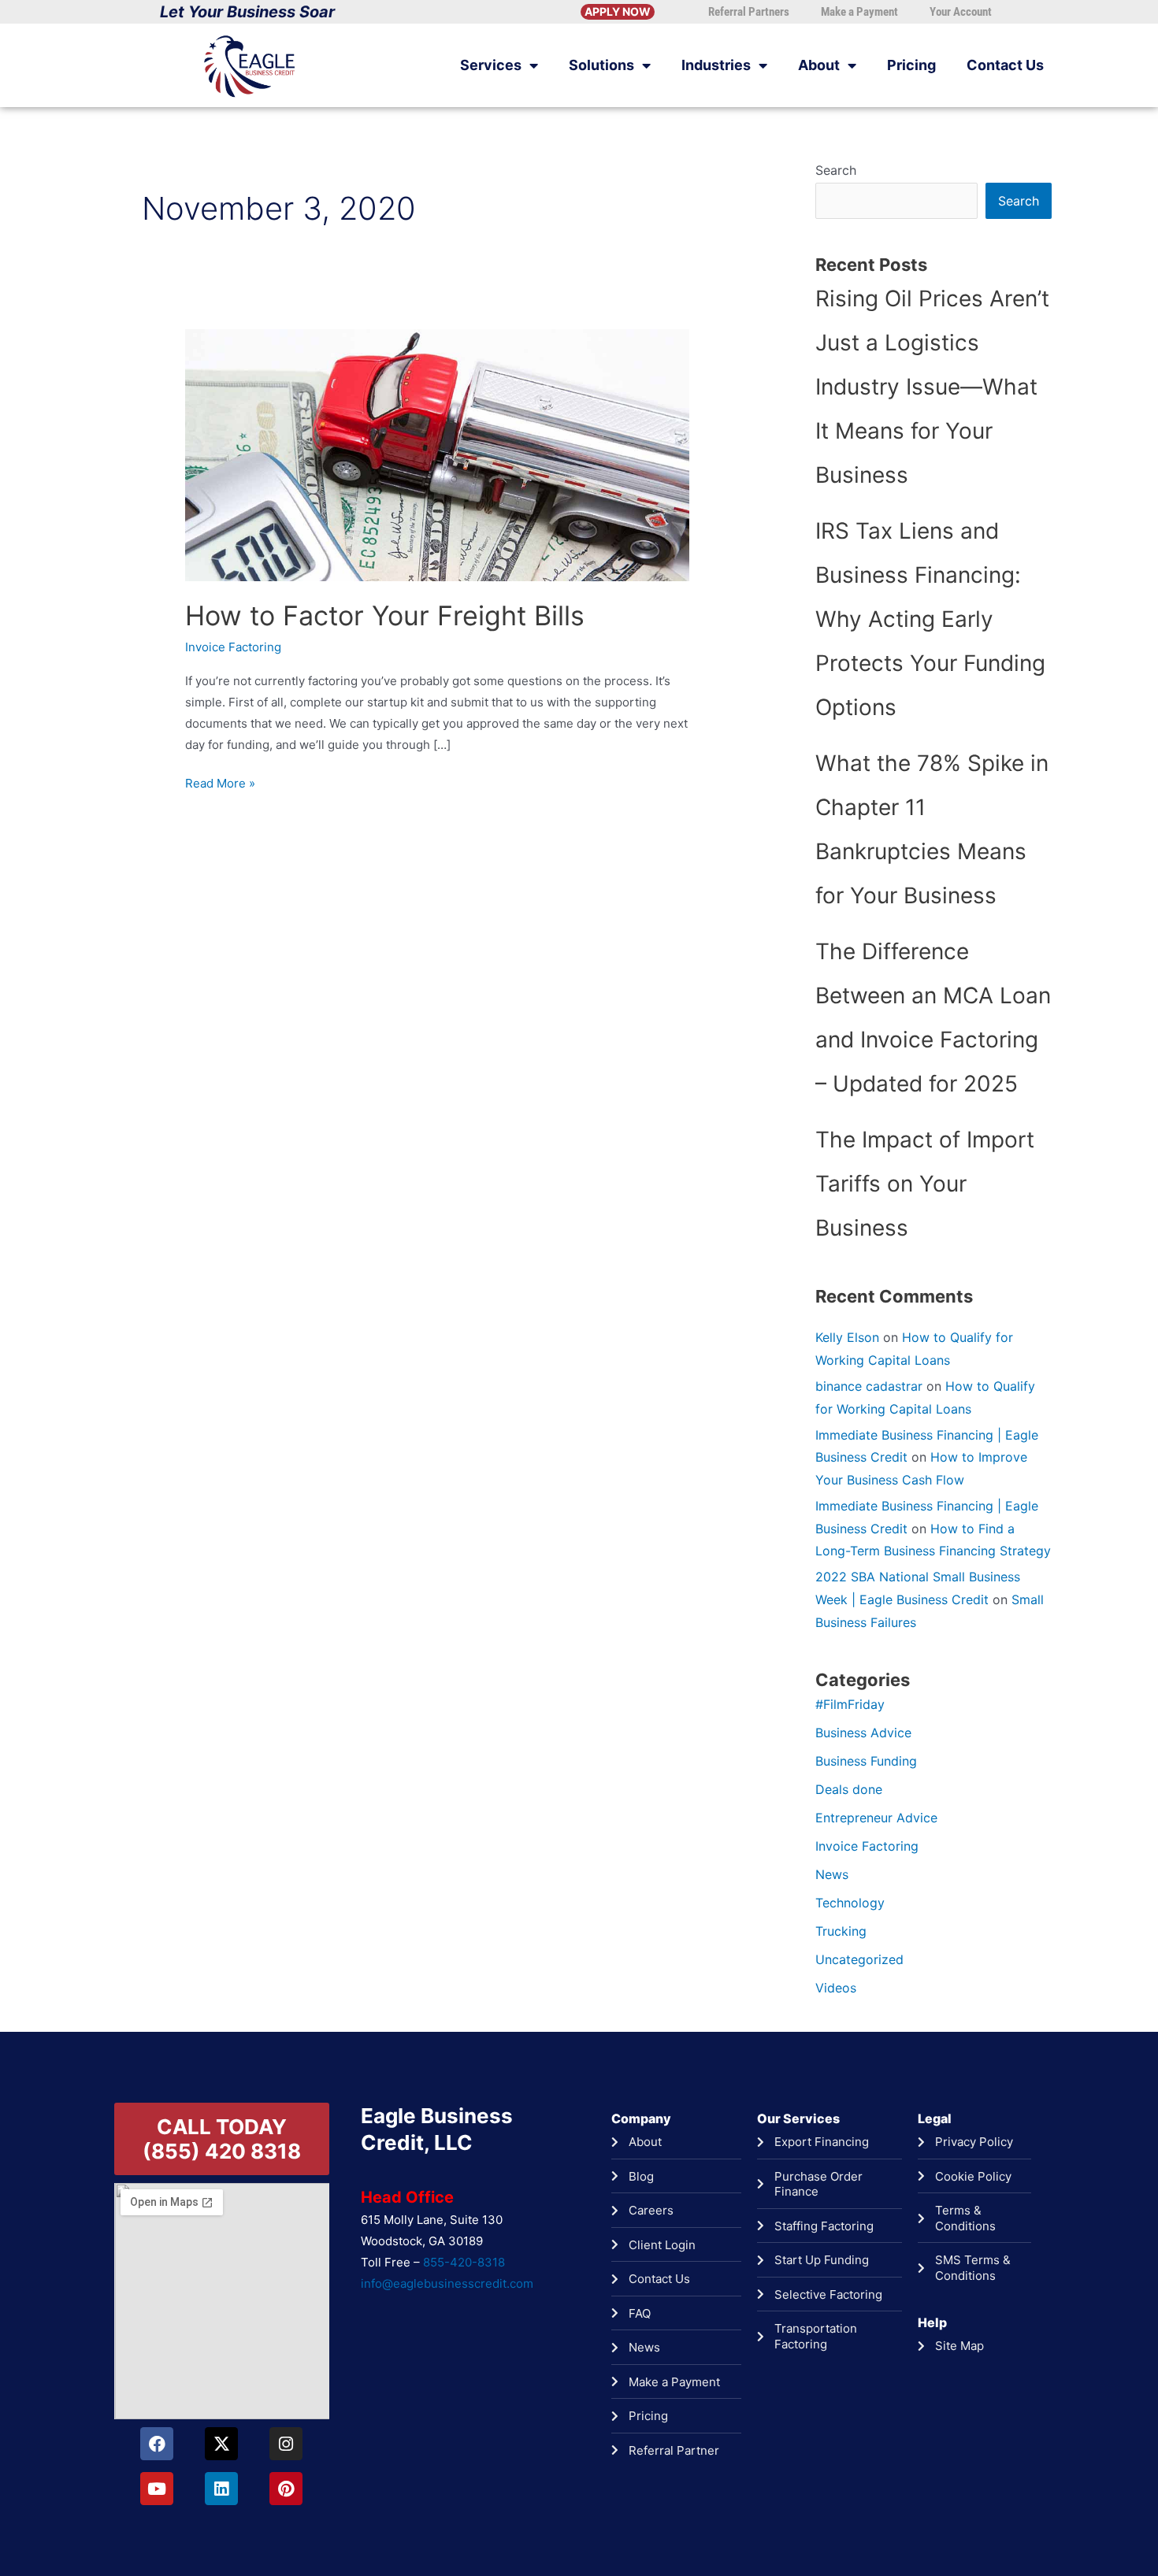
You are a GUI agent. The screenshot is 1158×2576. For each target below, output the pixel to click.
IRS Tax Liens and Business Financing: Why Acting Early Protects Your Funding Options (930, 619)
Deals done (849, 1789)
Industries (716, 65)
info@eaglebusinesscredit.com (447, 2283)
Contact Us (1005, 65)
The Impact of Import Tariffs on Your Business (925, 1184)
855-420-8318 (464, 2262)
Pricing (911, 65)
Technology (850, 1903)
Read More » (220, 782)
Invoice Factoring (233, 647)
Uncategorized (859, 1959)
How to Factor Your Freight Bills (385, 615)
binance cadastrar (869, 1386)
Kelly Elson (847, 1337)
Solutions (601, 65)
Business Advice (863, 1733)
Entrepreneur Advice (876, 1818)
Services (491, 65)
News (832, 1874)
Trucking (841, 1931)
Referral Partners (749, 12)
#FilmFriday (850, 1704)
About (819, 65)
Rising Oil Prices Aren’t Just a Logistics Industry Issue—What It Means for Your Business (932, 387)
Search (836, 170)
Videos (836, 1988)
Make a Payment (859, 12)
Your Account (961, 12)
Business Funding (866, 1761)
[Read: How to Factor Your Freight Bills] (437, 454)
